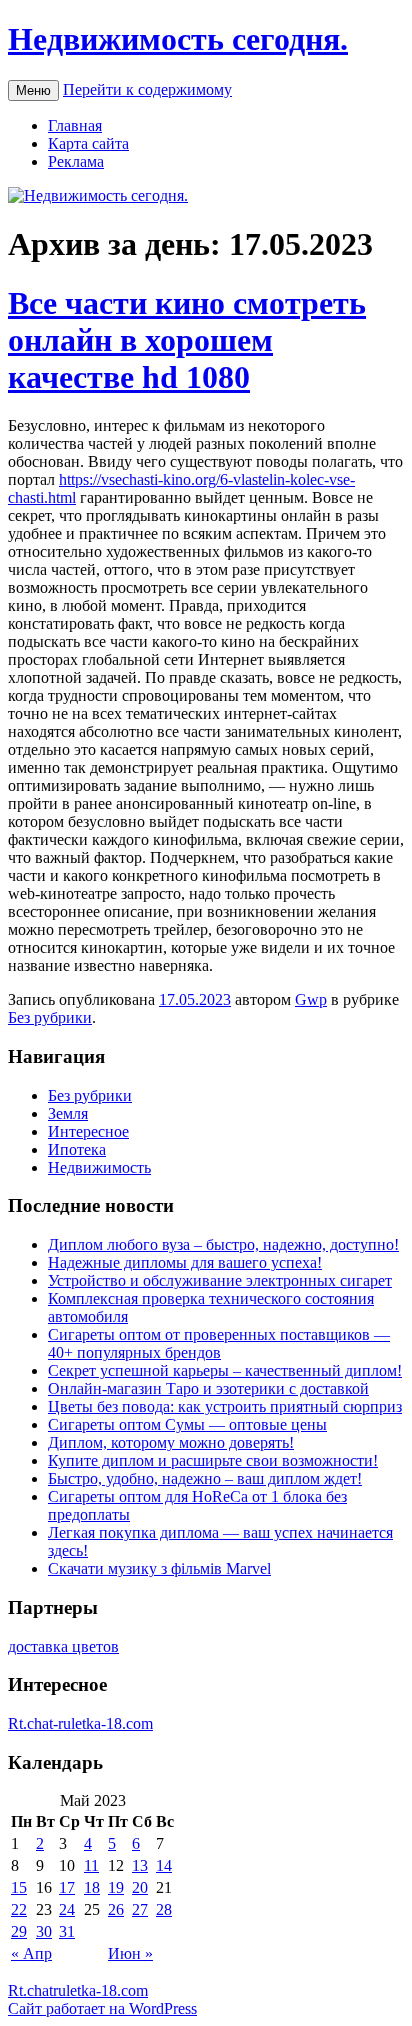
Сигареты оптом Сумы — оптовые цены (187, 1424)
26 (116, 1909)
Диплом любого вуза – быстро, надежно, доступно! (223, 1244)
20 (140, 1887)
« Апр (31, 1953)
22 (19, 1909)
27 (140, 1909)
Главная (75, 125)
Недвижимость (99, 1167)
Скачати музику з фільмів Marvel (159, 1568)
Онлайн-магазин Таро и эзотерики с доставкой (208, 1388)
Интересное (88, 1131)
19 (116, 1887)
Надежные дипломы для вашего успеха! (185, 1262)
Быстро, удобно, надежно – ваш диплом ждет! (205, 1478)
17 (67, 1887)
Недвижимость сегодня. (178, 39)
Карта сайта (88, 143)
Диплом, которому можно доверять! (171, 1442)
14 (164, 1865)
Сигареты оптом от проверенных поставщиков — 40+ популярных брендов (219, 1343)
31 (67, 1931)
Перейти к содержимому (147, 89)
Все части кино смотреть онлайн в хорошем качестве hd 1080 (187, 340)
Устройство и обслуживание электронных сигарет (220, 1280)
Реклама (76, 161)
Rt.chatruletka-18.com (78, 1990)
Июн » (130, 1953)
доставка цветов (63, 1646)
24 (67, 1909)
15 (19, 1887)
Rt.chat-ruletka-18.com (80, 1723)
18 (92, 1887)
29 (19, 1931)
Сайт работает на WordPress (102, 2008)
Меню (33, 90)
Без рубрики (50, 1017)
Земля (68, 1113)
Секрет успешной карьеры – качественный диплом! (225, 1370)
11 (91, 1865)
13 (140, 1865)
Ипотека (77, 1149)
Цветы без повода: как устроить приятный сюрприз (225, 1406)
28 (164, 1909)
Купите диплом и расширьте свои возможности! (213, 1460)
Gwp (311, 999)
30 (44, 1931)
